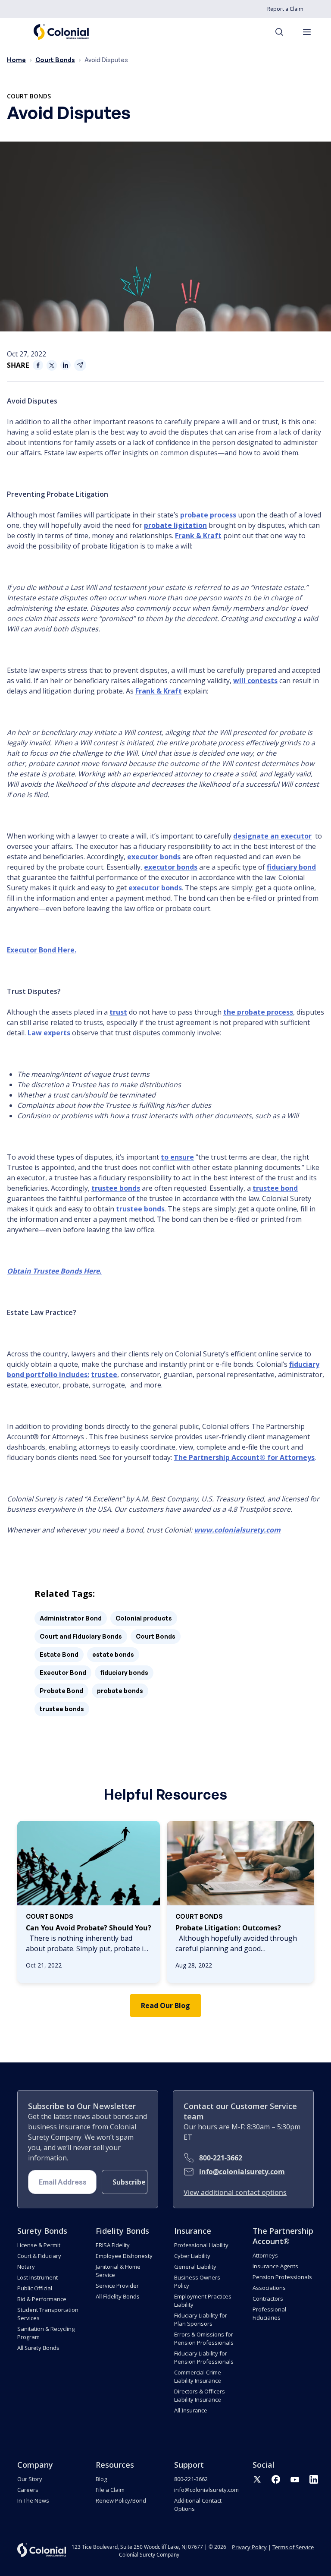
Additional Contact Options (198, 2505)
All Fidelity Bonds (117, 2296)
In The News (33, 2500)
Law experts (49, 1033)
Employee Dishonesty (124, 2256)
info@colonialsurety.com (242, 2172)
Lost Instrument (37, 2277)
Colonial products (144, 1618)
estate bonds (113, 1654)
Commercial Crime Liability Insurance (198, 2376)
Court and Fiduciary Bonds (81, 1636)
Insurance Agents (275, 2266)
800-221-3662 (221, 2158)
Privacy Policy (249, 2547)
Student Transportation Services (48, 2314)
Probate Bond (61, 1691)
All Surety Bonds (38, 2348)
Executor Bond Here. (42, 950)
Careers (28, 2490)
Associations (269, 2288)
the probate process (258, 1012)
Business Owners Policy (197, 2281)
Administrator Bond (71, 1618)
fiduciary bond (291, 867)
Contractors (268, 2299)
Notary (26, 2267)
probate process (208, 515)
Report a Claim (285, 9)
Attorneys (265, 2255)
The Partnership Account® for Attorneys (244, 1457)
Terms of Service (293, 2547)
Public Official (35, 2288)
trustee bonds (116, 1188)
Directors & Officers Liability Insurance (200, 2395)
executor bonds (154, 857)
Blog (101, 2479)
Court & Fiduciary (39, 2256)
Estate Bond (59, 1654)
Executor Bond (63, 1673)
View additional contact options (235, 2192)
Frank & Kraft (198, 536)
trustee (104, 1375)
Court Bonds (55, 60)
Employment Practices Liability (203, 2300)
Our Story (30, 2479)
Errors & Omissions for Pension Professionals (204, 2338)
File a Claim (110, 2490)
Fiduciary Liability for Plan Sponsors (201, 2319)
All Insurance (190, 2410)
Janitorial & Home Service (118, 2271)
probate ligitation (175, 525)
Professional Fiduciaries (269, 2313)
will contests (255, 681)
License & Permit (39, 2245)
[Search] (284, 32)
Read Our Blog (165, 2005)
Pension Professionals (282, 2277)
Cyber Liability (192, 2256)
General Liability (195, 2267)
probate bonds (120, 1691)
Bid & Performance (42, 2299)
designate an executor (272, 836)
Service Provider (117, 2286)
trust (118, 1012)
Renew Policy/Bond (121, 2500)
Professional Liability (201, 2245)
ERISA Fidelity (113, 2245)
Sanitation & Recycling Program (46, 2333)
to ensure (177, 1157)
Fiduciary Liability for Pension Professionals (204, 2357)
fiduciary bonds (124, 1673)
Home (16, 60)
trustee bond (275, 1188)
